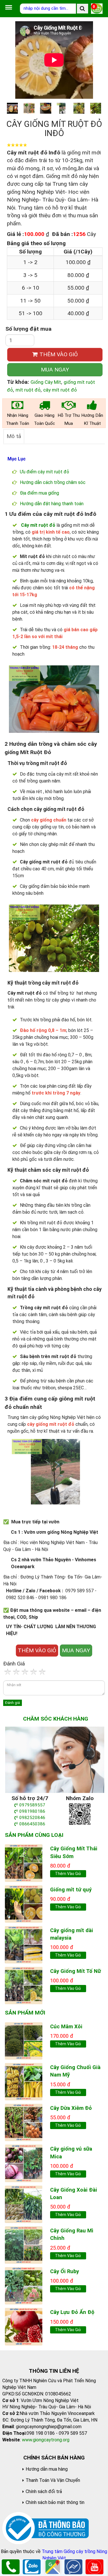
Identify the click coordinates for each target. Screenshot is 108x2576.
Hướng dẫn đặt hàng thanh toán (52, 504)
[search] (83, 9)
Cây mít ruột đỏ (38, 525)
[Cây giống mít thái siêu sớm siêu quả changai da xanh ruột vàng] (24, 1863)
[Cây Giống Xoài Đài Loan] (24, 2204)
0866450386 (32, 1824)
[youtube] (94, 2566)
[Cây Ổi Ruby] (24, 2285)
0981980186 (32, 1811)
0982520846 (32, 1818)
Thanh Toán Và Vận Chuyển (53, 2480)
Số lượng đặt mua (29, 329)
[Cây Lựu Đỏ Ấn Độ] (24, 2326)
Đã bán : (62, 234)
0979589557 (32, 1805)
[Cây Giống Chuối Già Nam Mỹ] (24, 2081)
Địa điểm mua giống (39, 493)
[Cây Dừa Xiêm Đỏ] (24, 2122)
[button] (96, 60)
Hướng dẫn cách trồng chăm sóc (53, 482)
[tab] (14, 436)
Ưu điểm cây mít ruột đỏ (44, 472)
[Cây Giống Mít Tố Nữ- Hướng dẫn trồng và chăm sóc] (24, 1985)
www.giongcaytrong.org (46, 2440)
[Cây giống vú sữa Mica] (24, 2163)
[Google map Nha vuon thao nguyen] (53, 2566)
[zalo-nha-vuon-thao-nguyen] (80, 1814)
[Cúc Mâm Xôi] (24, 2041)
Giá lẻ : (15, 234)
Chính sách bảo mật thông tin (55, 2502)
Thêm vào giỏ (68, 1874)
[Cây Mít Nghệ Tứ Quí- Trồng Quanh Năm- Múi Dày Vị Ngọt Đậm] (24, 1904)
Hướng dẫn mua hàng (47, 2469)
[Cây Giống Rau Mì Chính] (24, 2245)
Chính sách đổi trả (44, 2491)
